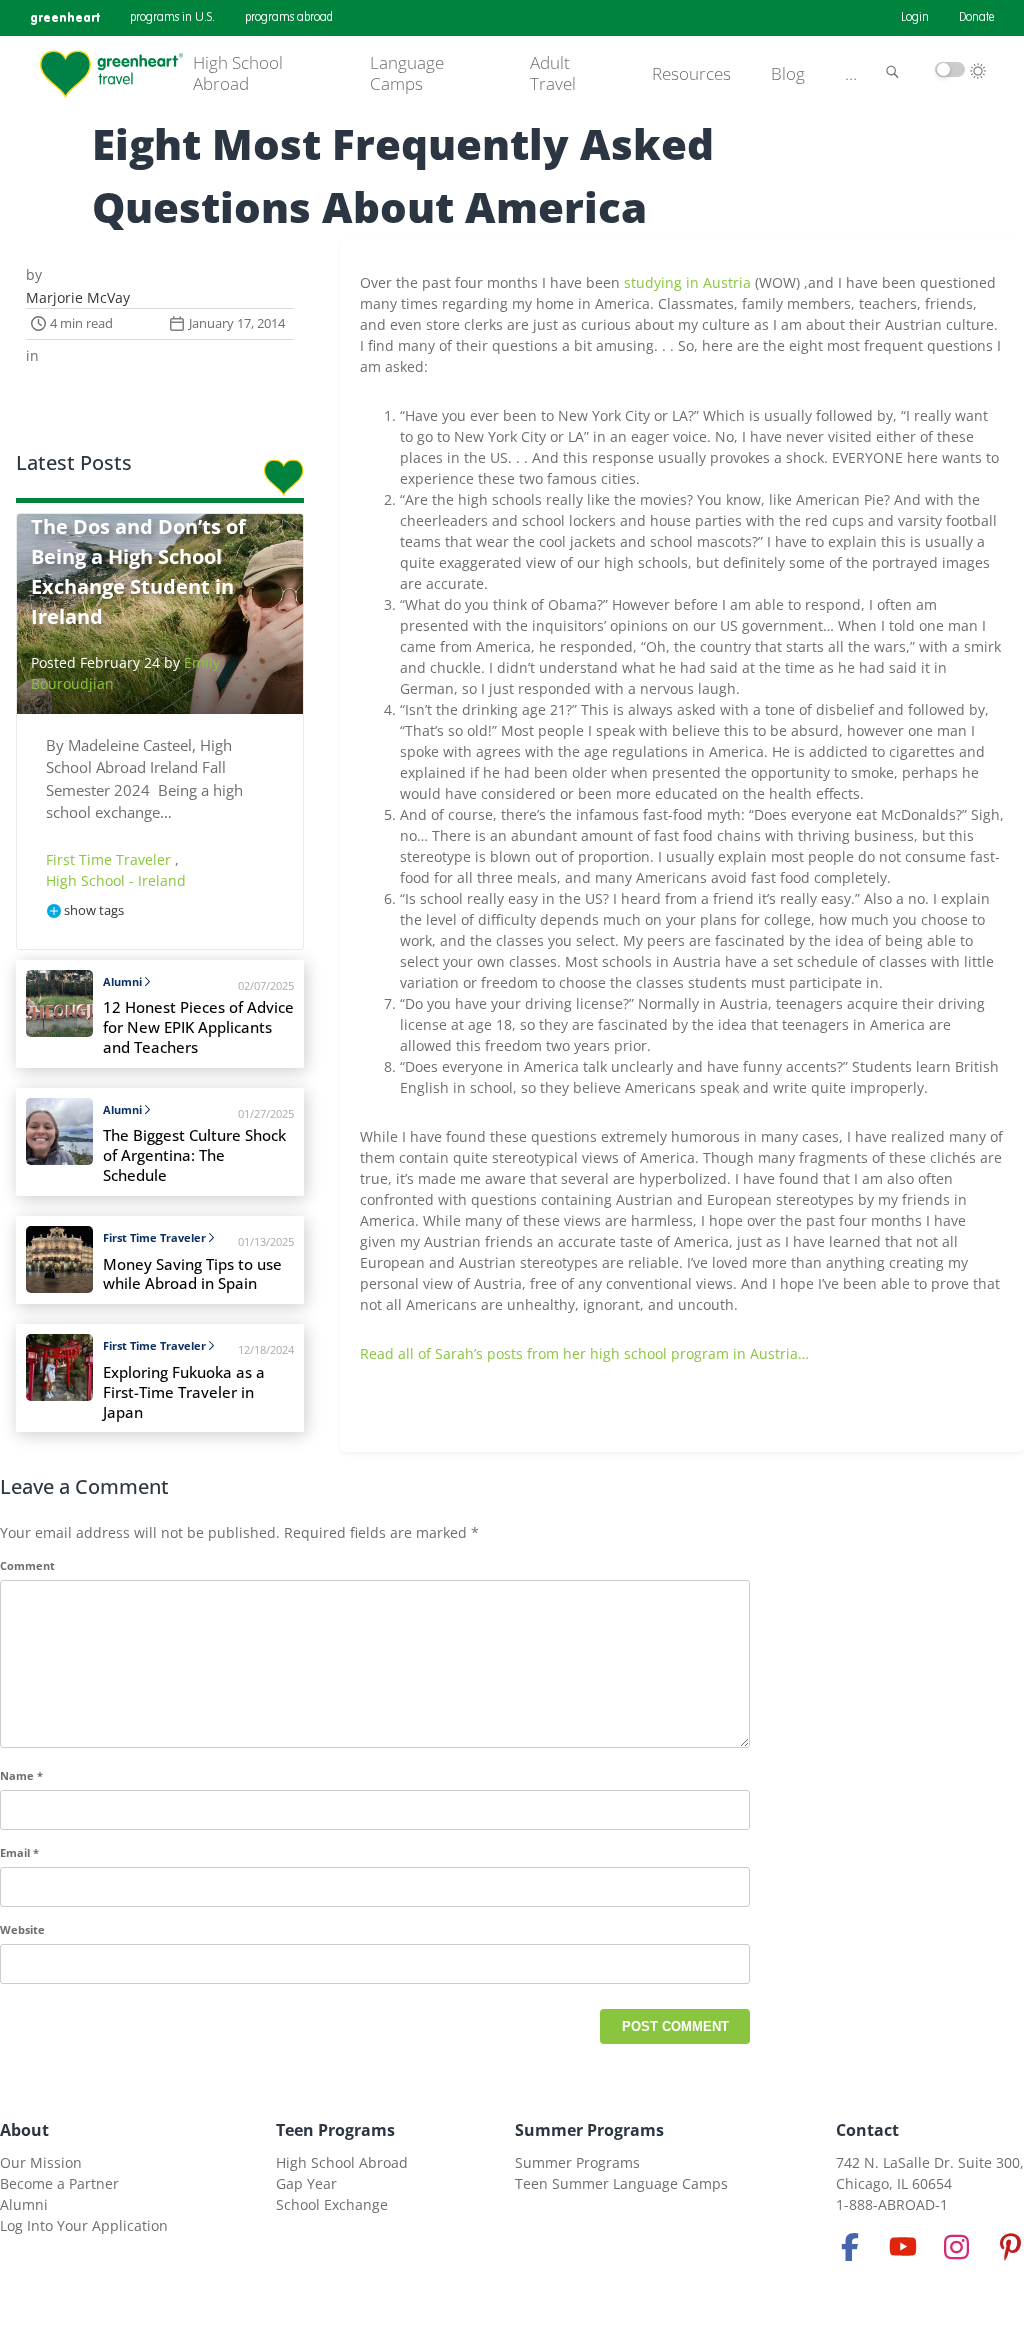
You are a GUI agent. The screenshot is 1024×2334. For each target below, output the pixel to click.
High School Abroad (238, 73)
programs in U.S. (172, 18)
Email (19, 1852)
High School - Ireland (116, 880)
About (24, 2130)
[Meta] (850, 2247)
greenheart (65, 17)
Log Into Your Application (84, 2225)
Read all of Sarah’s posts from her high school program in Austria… (584, 1353)
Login (915, 18)
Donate (976, 18)
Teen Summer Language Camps (621, 2183)
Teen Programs (335, 2130)
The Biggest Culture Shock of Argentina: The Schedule (194, 1155)
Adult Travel (553, 73)
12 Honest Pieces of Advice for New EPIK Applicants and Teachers (198, 1027)
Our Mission (41, 2162)
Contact (867, 2130)
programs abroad (289, 18)
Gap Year (306, 2183)
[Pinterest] (1010, 2247)
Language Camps (407, 73)
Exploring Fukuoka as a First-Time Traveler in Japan (184, 1392)
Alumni (122, 981)
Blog (788, 74)
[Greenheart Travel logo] (111, 74)
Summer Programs (589, 2130)
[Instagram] (957, 2247)
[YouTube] (903, 2247)
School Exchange (332, 2204)
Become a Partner (59, 2183)
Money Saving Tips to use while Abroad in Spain (192, 1274)
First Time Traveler (110, 859)
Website (22, 1929)
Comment (27, 1565)
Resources (691, 74)
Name (21, 1775)
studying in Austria (687, 282)
